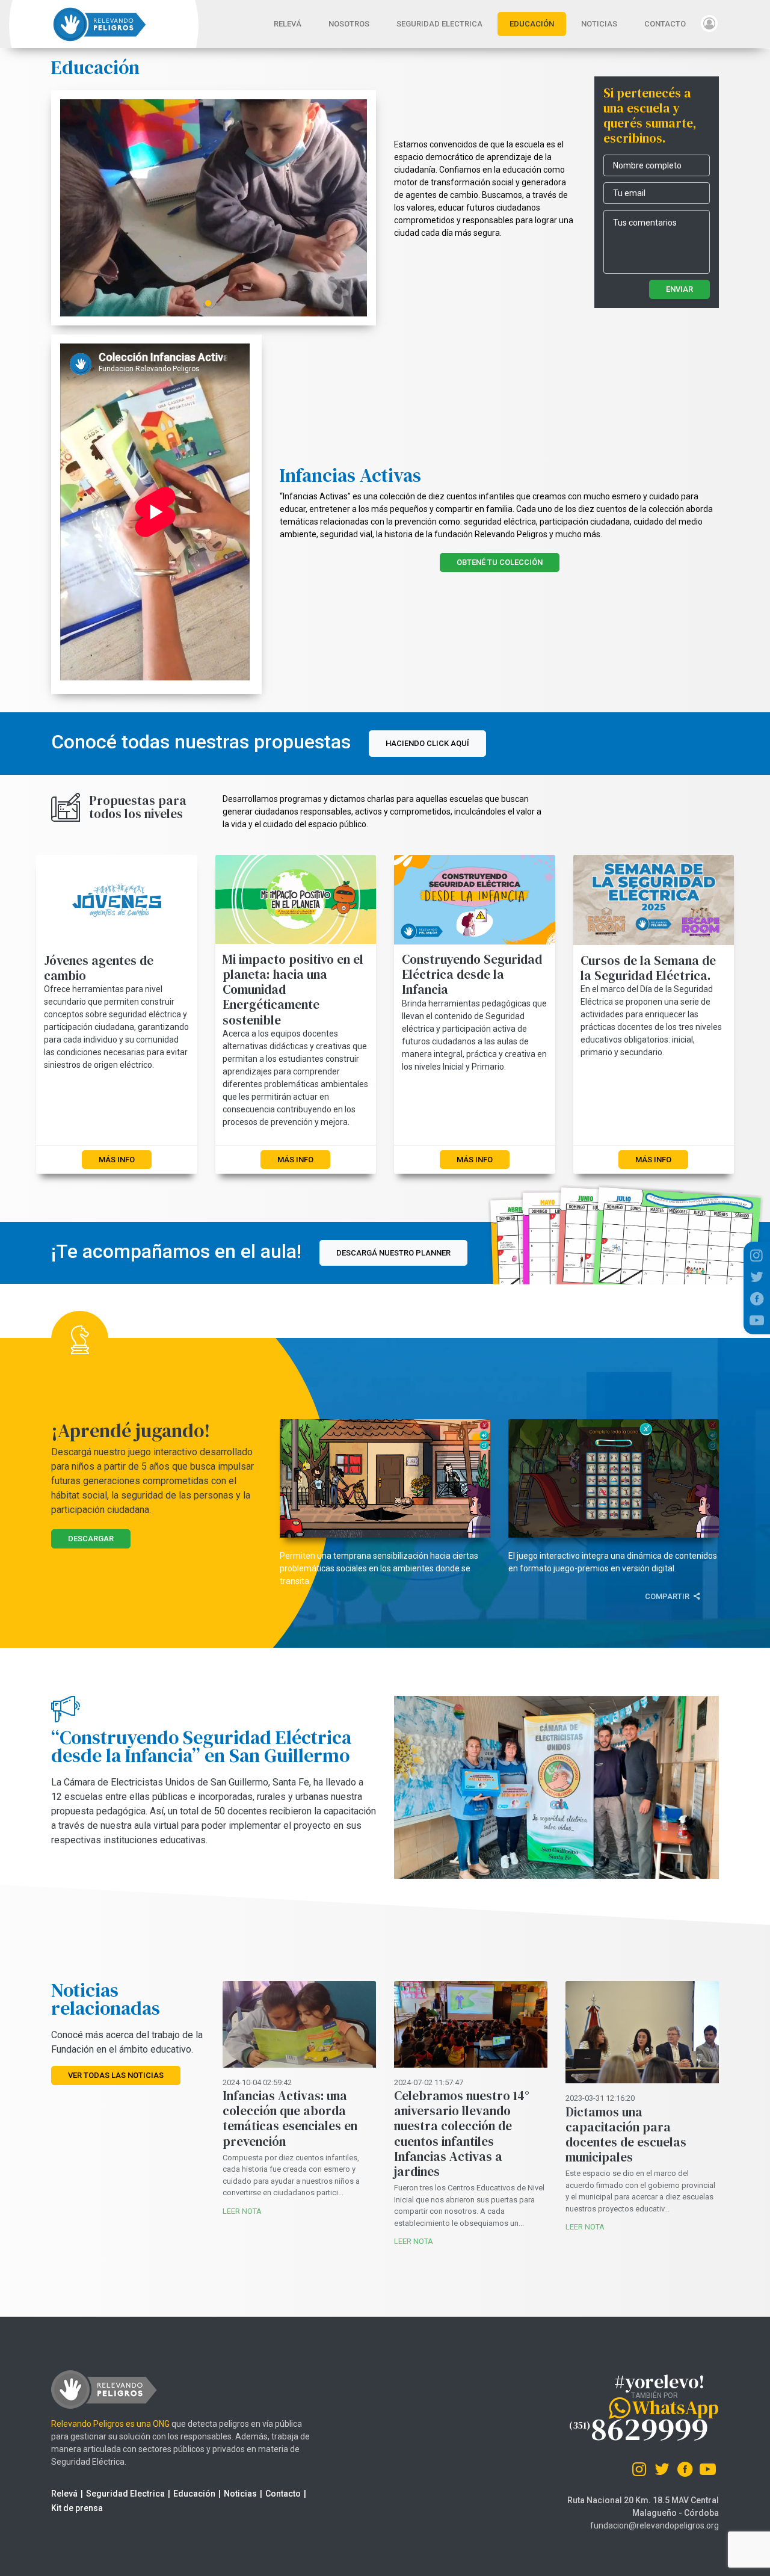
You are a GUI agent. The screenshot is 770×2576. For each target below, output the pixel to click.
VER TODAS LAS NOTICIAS (116, 2075)
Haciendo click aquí (427, 743)
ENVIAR (679, 289)
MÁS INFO (117, 1160)
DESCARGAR (91, 1539)
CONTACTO (665, 24)
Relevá (64, 2494)
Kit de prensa (77, 2508)
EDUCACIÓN (532, 24)
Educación (194, 2494)
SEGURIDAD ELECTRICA (439, 24)
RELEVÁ (294, 24)
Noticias (240, 2494)
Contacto (283, 2494)
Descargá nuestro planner (393, 1253)
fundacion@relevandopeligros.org (654, 2525)
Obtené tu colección (500, 562)
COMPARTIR (668, 1596)
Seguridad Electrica (125, 2494)
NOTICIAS (599, 24)
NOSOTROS (349, 24)
